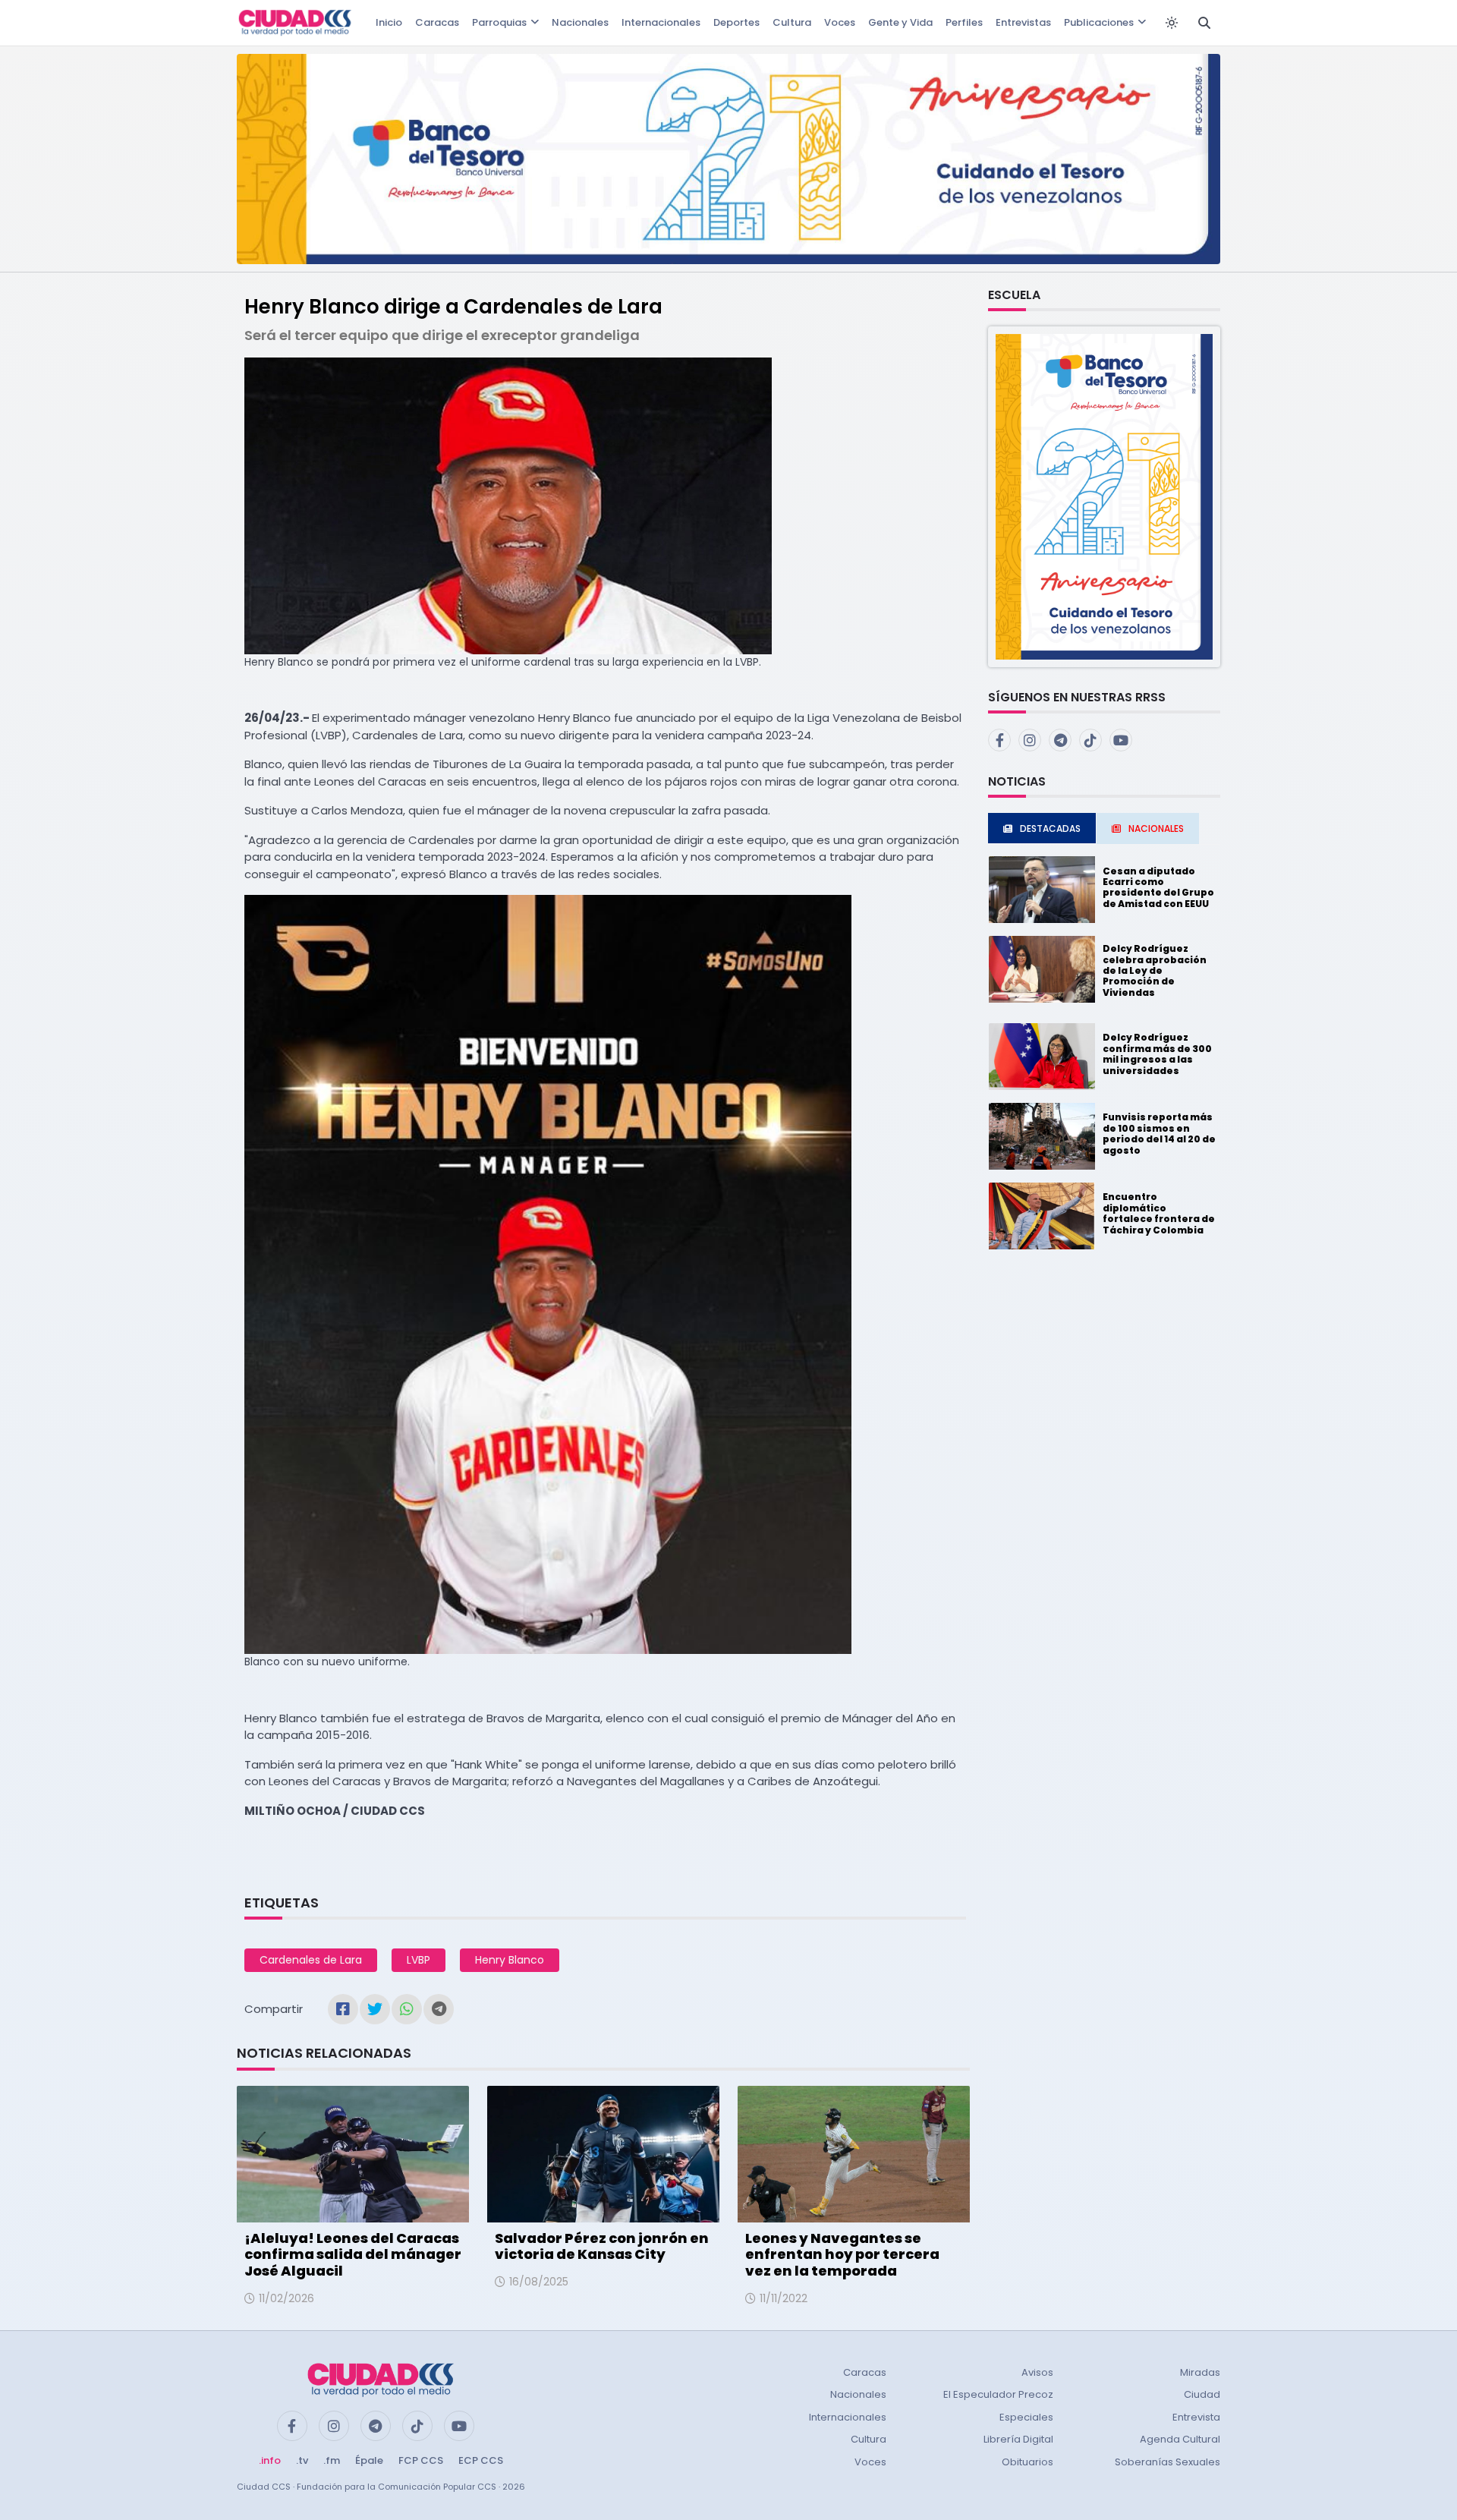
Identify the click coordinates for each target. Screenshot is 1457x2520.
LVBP (419, 1960)
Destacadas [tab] (1050, 828)
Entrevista (1196, 2417)
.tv (302, 2460)
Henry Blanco (510, 1960)
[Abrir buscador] (1204, 23)
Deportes (736, 22)
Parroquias (499, 22)
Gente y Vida (900, 22)
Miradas (1200, 2372)
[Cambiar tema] (1172, 23)
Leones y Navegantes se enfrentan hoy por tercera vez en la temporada (842, 2254)
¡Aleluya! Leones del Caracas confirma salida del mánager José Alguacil (353, 2254)
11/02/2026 (286, 2298)
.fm (332, 2460)
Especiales (1026, 2417)
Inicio (389, 22)
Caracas (437, 22)
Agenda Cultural (1180, 2439)
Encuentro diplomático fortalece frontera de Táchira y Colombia (1159, 1213)
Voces (840, 22)
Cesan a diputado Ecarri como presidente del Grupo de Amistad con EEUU (1158, 887)
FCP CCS (421, 2460)
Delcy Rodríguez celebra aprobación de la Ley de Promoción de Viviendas (1155, 970)
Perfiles (964, 22)
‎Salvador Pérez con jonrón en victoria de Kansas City (602, 2246)
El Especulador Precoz (998, 2394)
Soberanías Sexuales (1167, 2462)
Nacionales (580, 22)
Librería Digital (1018, 2439)
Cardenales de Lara (311, 1960)
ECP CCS (481, 2460)
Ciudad (1202, 2394)
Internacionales (661, 22)
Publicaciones (1099, 22)
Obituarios (1027, 2462)
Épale (369, 2460)
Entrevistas (1023, 22)
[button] (1104, 496)
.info (270, 2460)
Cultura (792, 22)
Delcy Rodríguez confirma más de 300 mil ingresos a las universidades (1157, 1054)
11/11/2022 (784, 2298)
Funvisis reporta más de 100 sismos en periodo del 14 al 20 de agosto (1159, 1133)
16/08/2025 (539, 2282)
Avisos (1037, 2372)
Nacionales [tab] (1156, 828)
